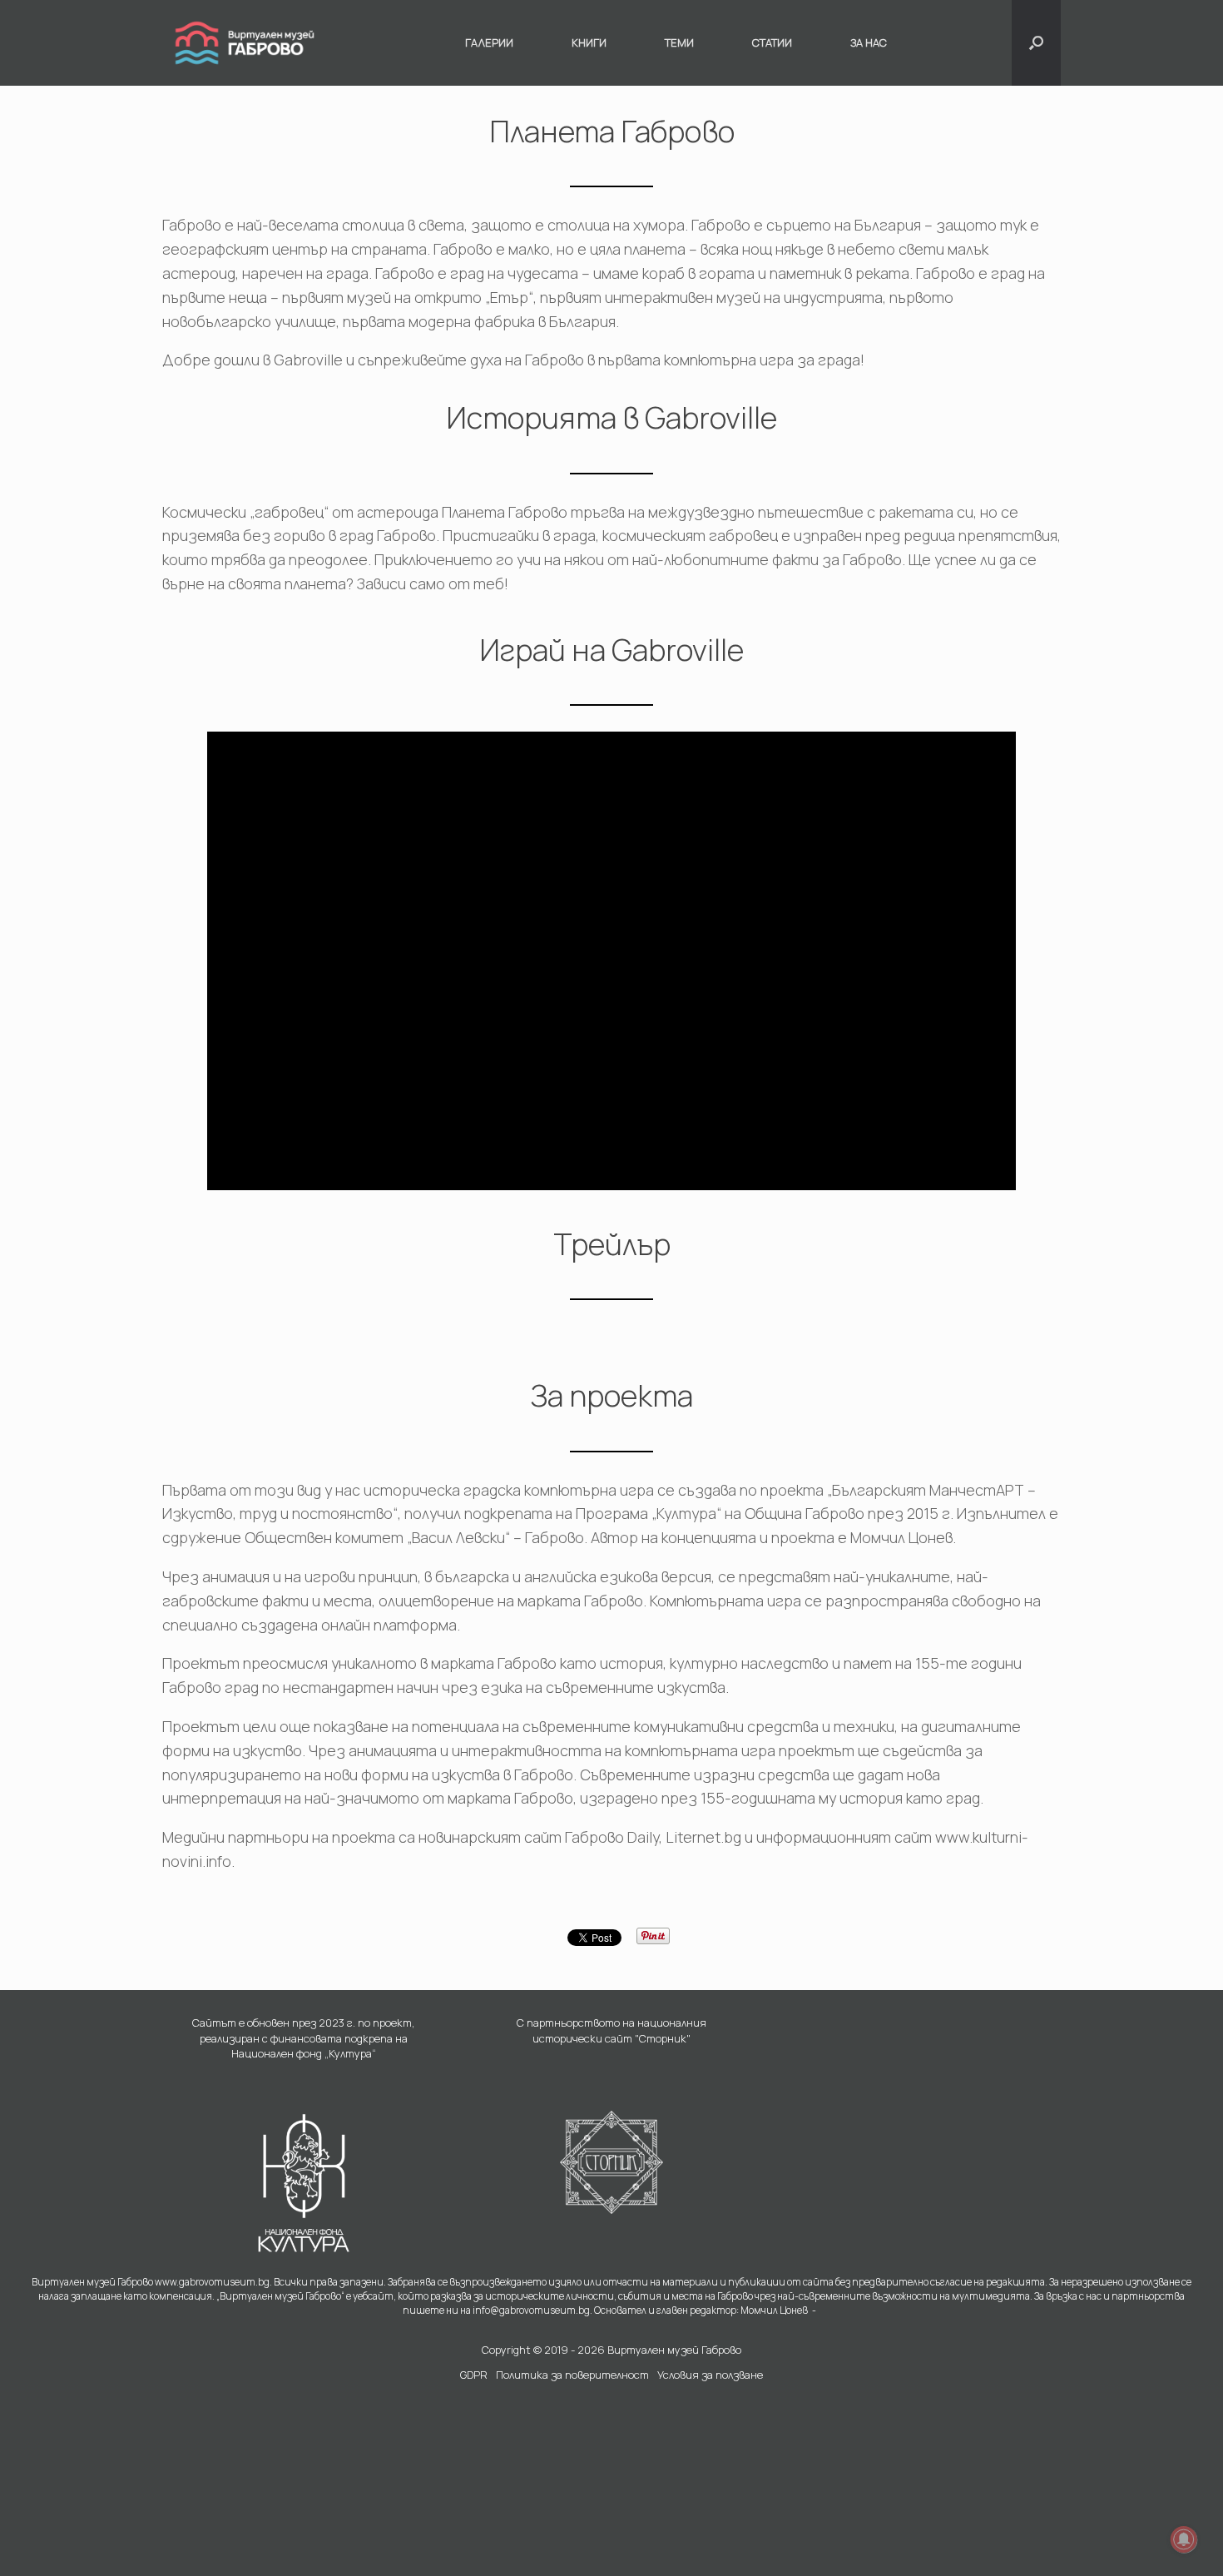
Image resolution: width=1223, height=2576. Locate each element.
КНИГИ (589, 42)
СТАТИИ (772, 42)
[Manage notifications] (1184, 2539)
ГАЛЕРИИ (489, 42)
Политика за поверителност (572, 2375)
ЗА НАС (869, 42)
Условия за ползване (710, 2375)
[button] (1036, 43)
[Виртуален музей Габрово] (245, 43)
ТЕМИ (679, 42)
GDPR (474, 2375)
